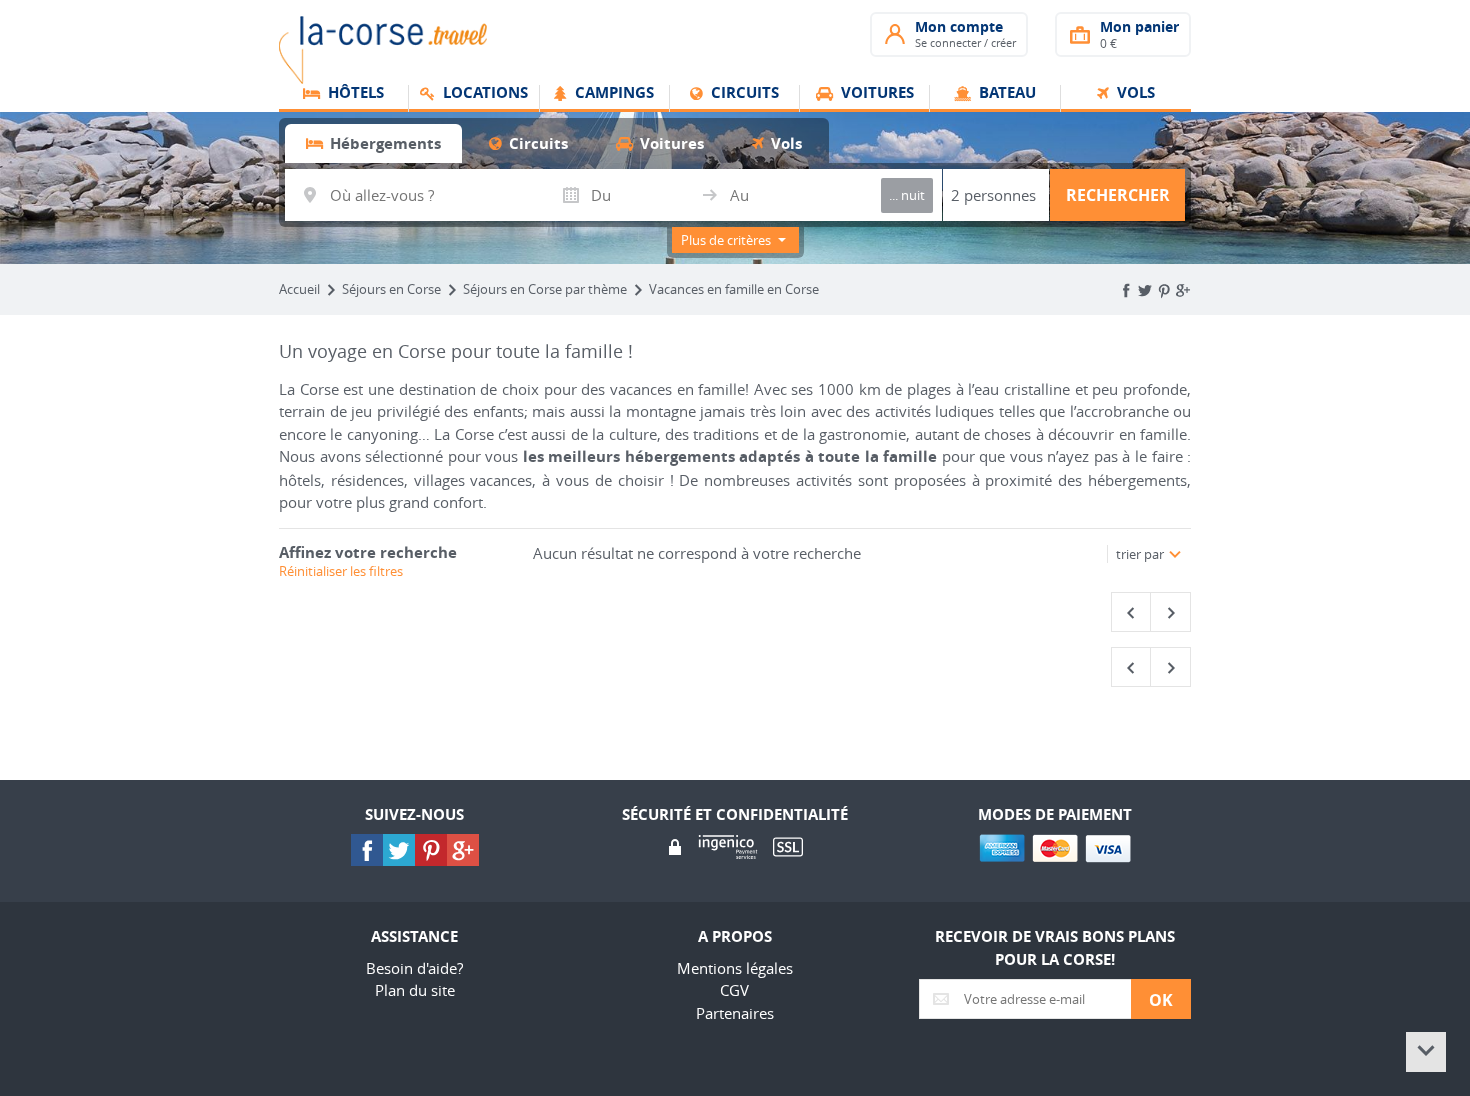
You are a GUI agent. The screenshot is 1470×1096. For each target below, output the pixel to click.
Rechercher (1118, 195)
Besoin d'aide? (414, 968)
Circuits (743, 94)
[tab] (373, 143)
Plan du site (415, 990)
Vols (1134, 94)
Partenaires (735, 1013)
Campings (612, 94)
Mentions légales (735, 968)
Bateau (1005, 94)
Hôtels (354, 94)
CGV (734, 990)
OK (1161, 1000)
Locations (483, 94)
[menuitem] (344, 99)
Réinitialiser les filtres (341, 571)
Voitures (875, 94)
